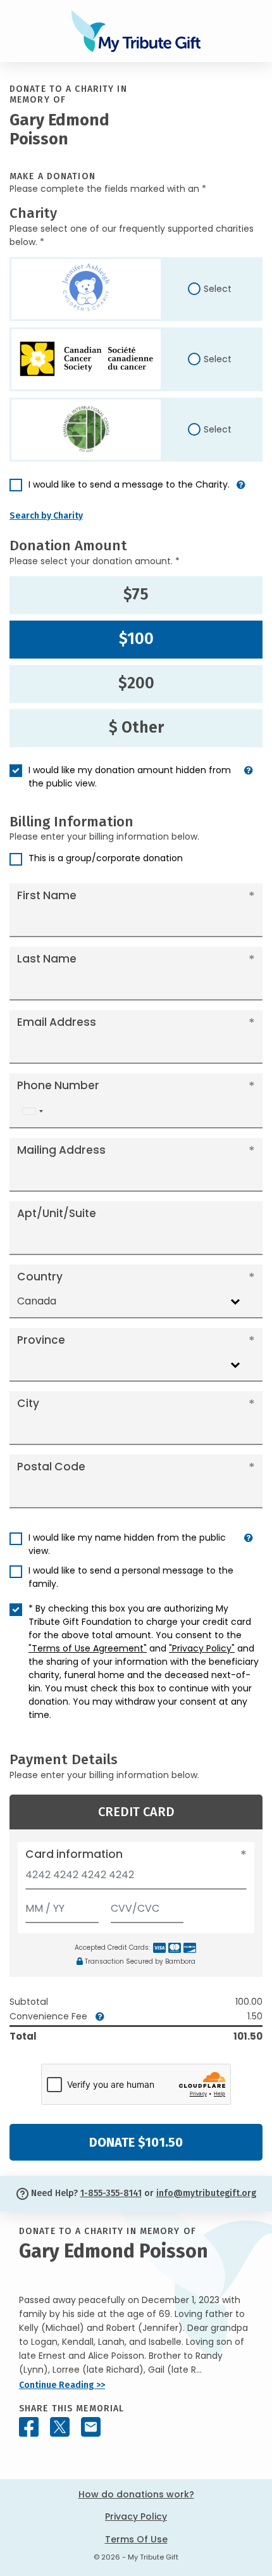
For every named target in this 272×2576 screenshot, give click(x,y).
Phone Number (58, 1085)
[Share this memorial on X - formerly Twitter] (60, 2427)
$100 (136, 639)
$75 (136, 595)
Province (41, 1340)
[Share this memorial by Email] (91, 2427)
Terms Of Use (136, 2539)
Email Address (57, 1022)
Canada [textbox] (37, 1301)
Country (40, 1277)
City (28, 1403)
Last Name (47, 959)
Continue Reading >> (62, 2385)
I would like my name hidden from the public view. (127, 1544)
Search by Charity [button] (46, 516)
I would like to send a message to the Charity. (129, 484)
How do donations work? (136, 2494)
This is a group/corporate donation (106, 858)
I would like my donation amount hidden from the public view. (130, 777)
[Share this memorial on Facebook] (29, 2427)
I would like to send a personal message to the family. (131, 1577)
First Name (47, 895)
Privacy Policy (136, 2516)
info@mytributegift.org (206, 2193)
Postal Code (51, 1467)
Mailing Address (61, 1150)
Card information (74, 1854)
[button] (241, 490)
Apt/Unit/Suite (57, 1213)
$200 (136, 683)
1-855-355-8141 (111, 2193)
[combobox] (32, 1111)
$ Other (136, 728)
